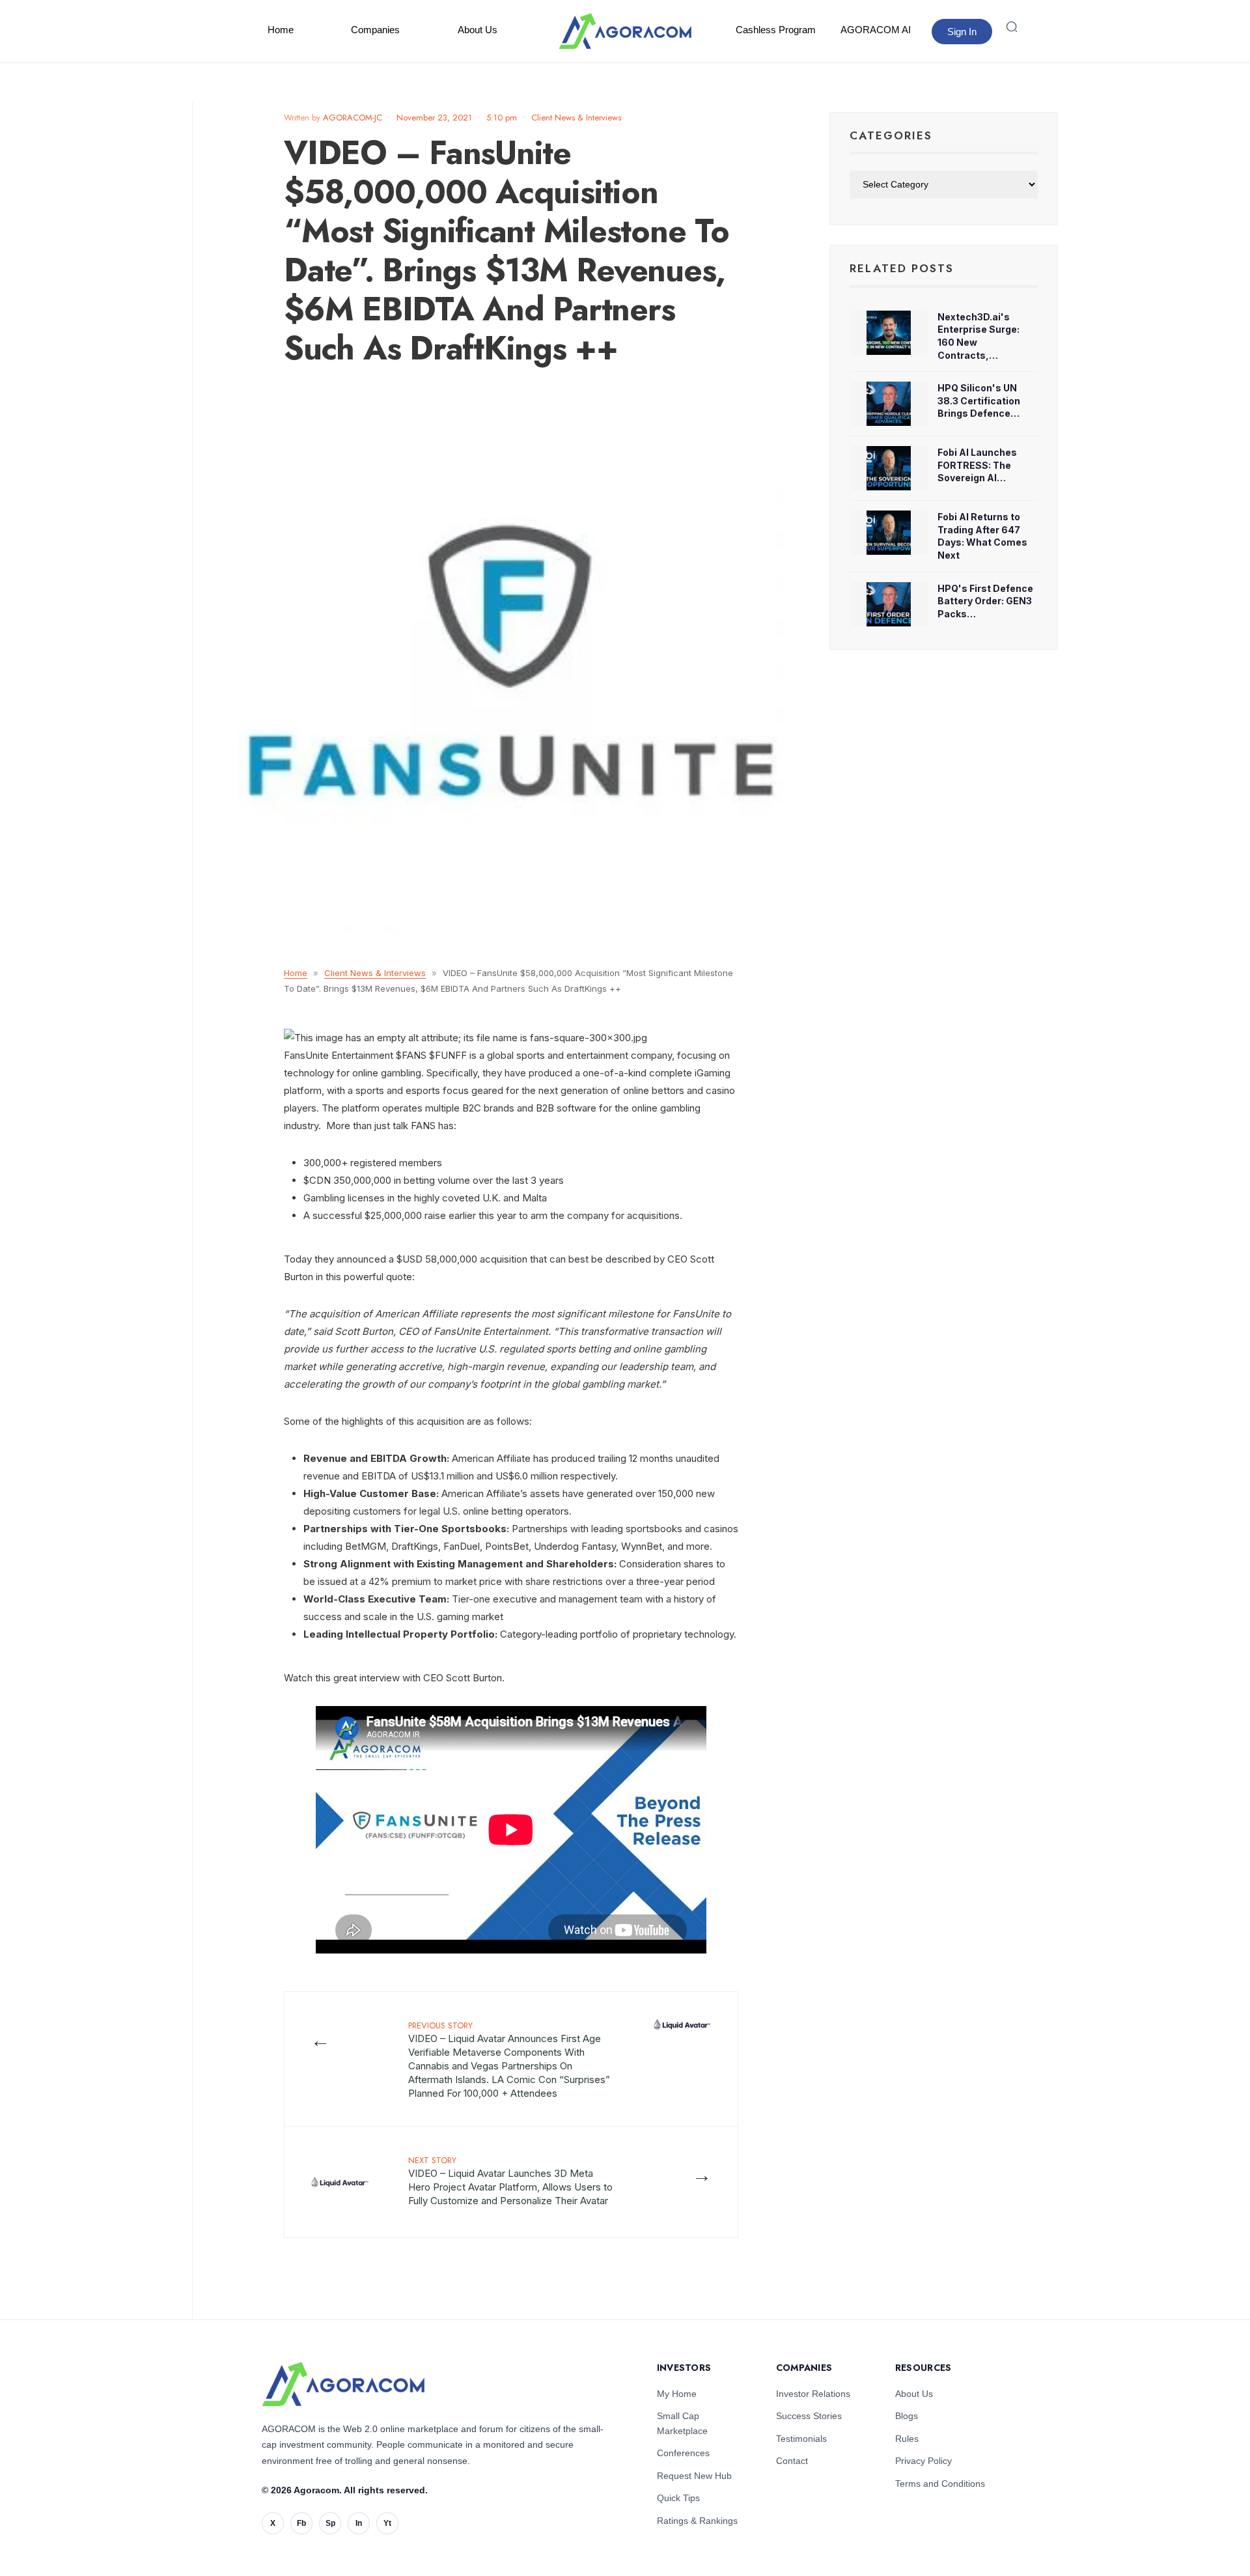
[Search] (1012, 27)
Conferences (683, 2453)
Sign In (962, 32)
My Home (677, 2394)
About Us (478, 30)
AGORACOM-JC (353, 118)
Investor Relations (813, 2394)
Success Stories (809, 2416)
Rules (907, 2439)
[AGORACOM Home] (343, 2384)
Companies (375, 30)
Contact (792, 2461)
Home (281, 30)
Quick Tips (678, 2498)
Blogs (907, 2416)
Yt (387, 2523)
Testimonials (801, 2439)
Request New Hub (694, 2476)
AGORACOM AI (876, 30)
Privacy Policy (924, 2461)
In (359, 2523)
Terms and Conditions (940, 2484)
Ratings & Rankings (697, 2521)
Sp (330, 2523)
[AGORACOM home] (625, 31)
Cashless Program (776, 30)
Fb (301, 2523)
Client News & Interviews (576, 118)
